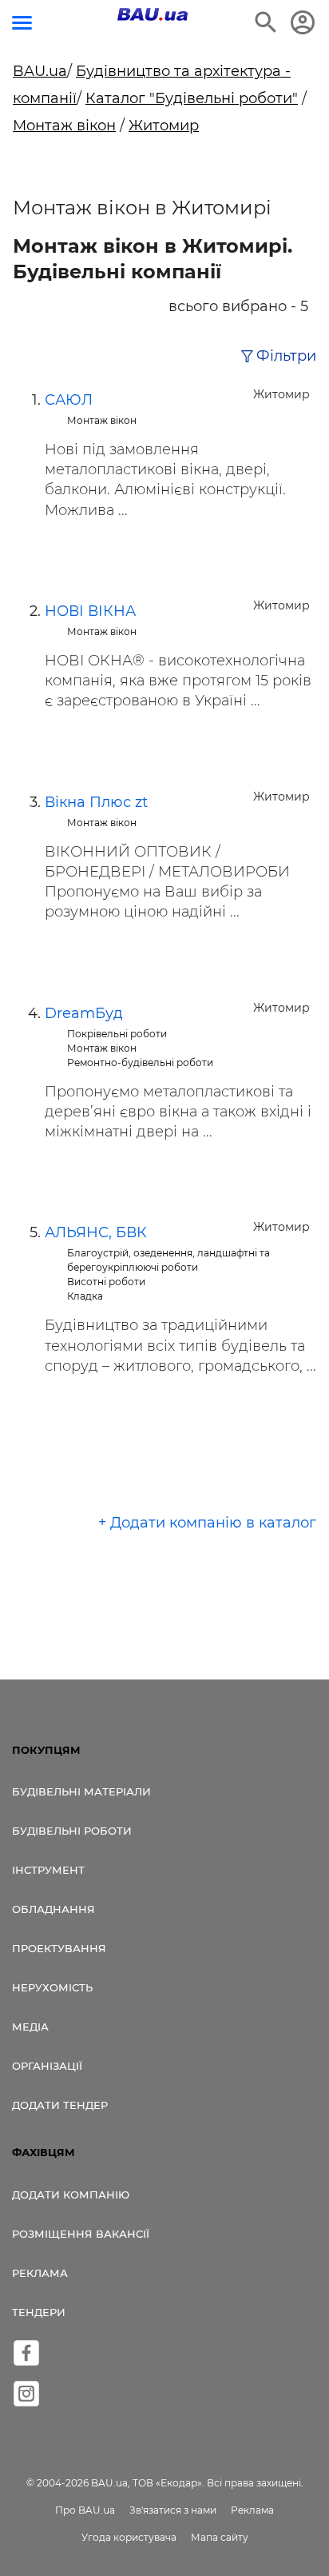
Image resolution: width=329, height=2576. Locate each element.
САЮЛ (69, 400)
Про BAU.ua (85, 2510)
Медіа (30, 2027)
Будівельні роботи (72, 1831)
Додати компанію (71, 2195)
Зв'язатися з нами (173, 2510)
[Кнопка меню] (22, 23)
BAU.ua (40, 71)
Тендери (39, 2312)
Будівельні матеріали (81, 1791)
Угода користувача (129, 2537)
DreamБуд (84, 1013)
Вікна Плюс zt (96, 802)
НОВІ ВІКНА (90, 611)
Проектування (59, 1948)
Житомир (164, 126)
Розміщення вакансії (81, 2234)
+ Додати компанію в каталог (207, 1523)
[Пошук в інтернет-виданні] (266, 22)
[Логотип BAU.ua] (153, 14)
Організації (47, 2066)
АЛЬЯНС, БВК (96, 1232)
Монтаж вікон (64, 126)
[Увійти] (303, 22)
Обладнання (54, 1909)
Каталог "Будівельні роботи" (192, 98)
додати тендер (60, 2105)
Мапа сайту (220, 2537)
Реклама (40, 2273)
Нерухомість (52, 1987)
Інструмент (48, 1870)
